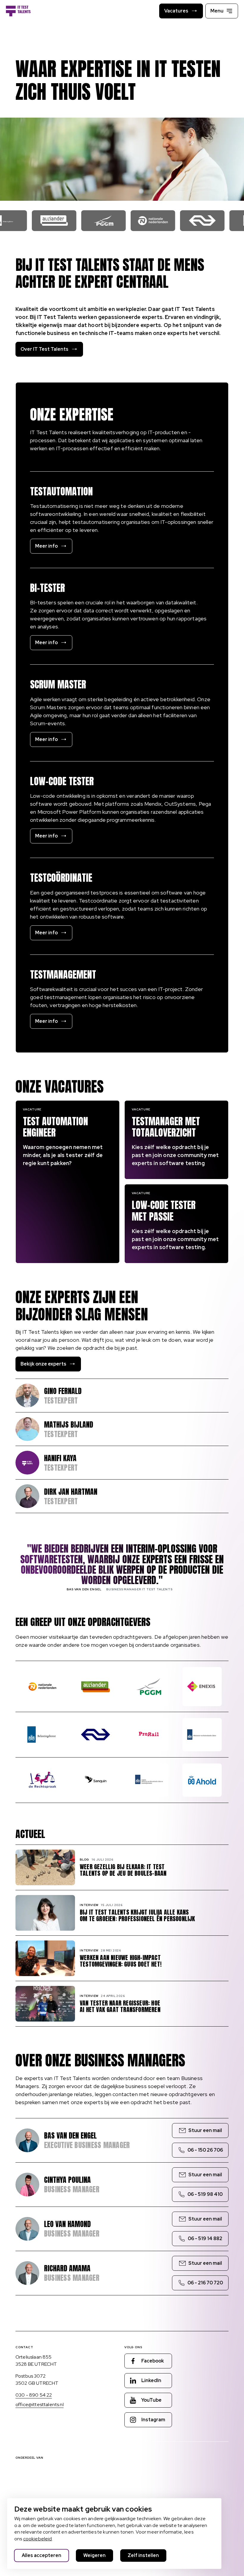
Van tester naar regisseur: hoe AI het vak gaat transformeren (120, 2006)
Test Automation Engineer (55, 1127)
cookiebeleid (38, 2539)
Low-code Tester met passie (164, 1211)
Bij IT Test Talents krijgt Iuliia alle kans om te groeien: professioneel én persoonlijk (137, 1916)
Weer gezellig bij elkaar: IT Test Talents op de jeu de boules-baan (123, 1870)
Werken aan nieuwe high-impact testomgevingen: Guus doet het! (121, 1961)
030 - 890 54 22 (34, 2395)
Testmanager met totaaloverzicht (166, 1127)
